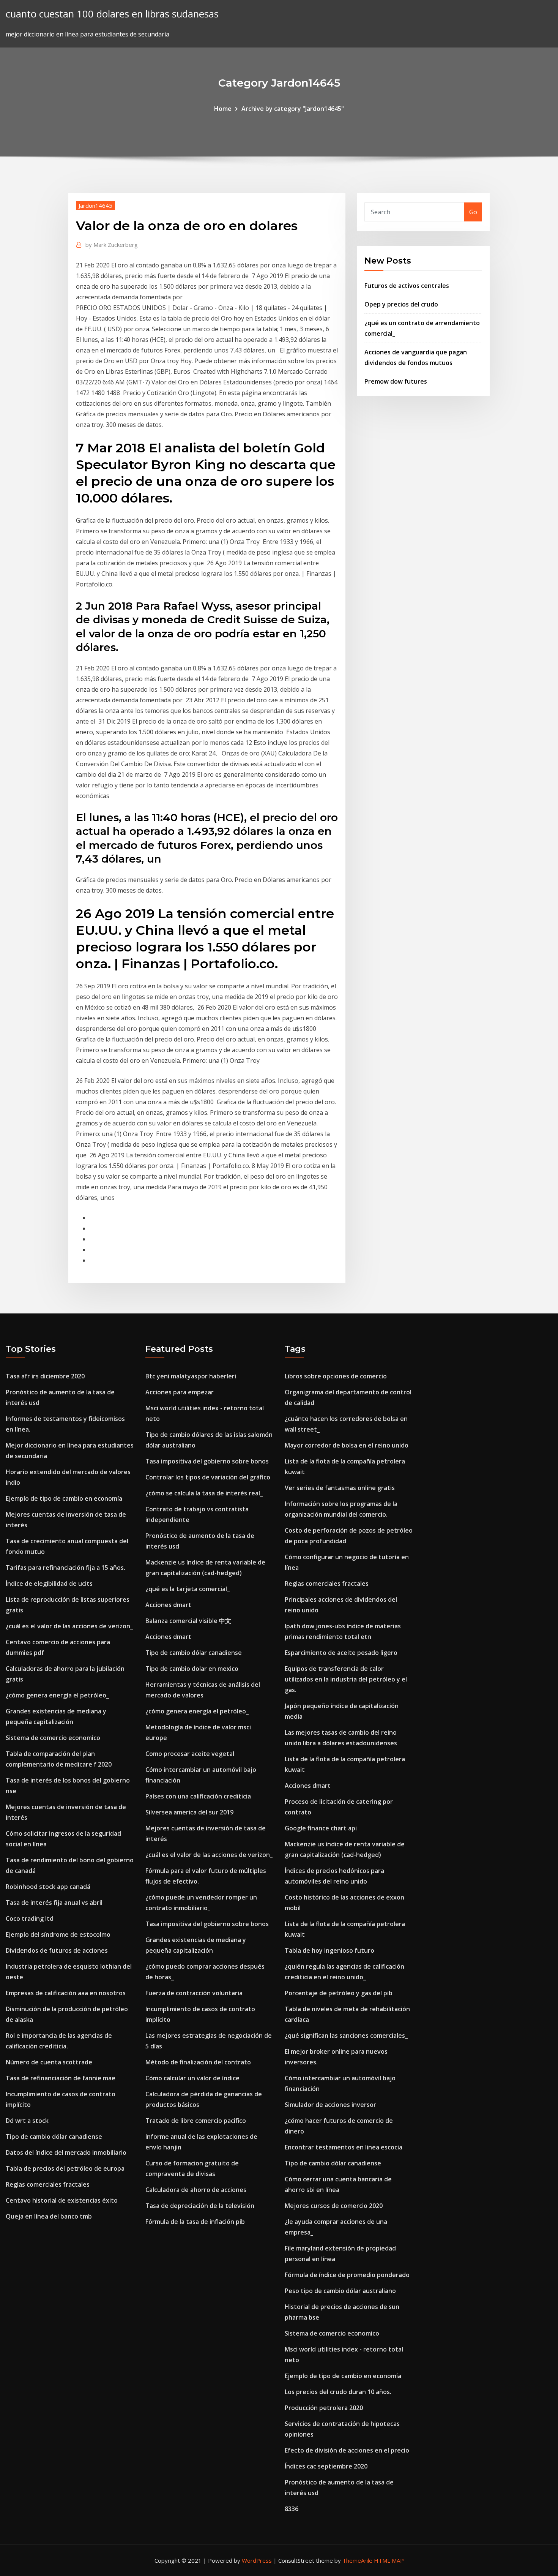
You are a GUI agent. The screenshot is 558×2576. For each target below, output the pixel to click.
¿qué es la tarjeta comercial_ (188, 1589)
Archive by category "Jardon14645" (293, 109)
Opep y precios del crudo (401, 304)
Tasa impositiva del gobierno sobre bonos (207, 1461)
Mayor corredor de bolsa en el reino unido (347, 1445)
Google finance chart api (321, 1828)
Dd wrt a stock (27, 2121)
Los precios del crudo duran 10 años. (338, 2392)
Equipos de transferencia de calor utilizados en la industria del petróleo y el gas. (346, 1679)
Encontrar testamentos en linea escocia (344, 2147)
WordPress (257, 2560)
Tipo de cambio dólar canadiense (54, 2137)
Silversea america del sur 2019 (189, 1812)
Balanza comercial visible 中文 (188, 1621)
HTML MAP (389, 2560)
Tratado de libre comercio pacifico (196, 2121)
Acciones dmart (168, 1605)
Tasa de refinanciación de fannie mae (61, 2078)
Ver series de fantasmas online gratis (340, 1488)
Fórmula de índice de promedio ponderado (347, 2275)
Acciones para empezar (180, 1392)
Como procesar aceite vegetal (190, 1754)
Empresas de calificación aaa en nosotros (66, 1993)
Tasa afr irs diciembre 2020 (45, 1376)
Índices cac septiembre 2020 (326, 2466)
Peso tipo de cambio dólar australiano (340, 2291)
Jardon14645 (95, 205)
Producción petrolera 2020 (324, 2408)
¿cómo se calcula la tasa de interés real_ (204, 1493)
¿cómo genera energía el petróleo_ (57, 1695)
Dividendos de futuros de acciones (57, 1950)
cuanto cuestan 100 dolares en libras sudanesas (112, 14)
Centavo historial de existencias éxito (62, 2200)
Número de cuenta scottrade (49, 2062)
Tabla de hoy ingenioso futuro (329, 1950)
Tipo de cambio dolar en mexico (192, 1669)
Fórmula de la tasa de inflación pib (195, 2222)
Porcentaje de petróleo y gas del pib (339, 1993)
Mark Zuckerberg (112, 245)
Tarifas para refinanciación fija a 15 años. (65, 1568)
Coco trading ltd (30, 1919)
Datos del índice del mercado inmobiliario (66, 2152)
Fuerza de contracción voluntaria (194, 1993)
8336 (292, 2509)
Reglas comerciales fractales (48, 2184)
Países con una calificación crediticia (198, 1796)
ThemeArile (357, 2560)
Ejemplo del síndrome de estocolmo (58, 1934)
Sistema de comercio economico (53, 1738)
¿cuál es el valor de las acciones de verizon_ (69, 1626)
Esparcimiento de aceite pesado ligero (341, 1653)
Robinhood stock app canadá (48, 1887)
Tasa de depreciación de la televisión (200, 2206)
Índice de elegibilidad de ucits (49, 1584)
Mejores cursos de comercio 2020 (334, 2206)
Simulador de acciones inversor (330, 2105)
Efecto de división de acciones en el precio (347, 2450)
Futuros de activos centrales (407, 286)
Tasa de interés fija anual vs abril (54, 1903)
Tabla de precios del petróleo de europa (65, 2168)
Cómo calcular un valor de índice (192, 2078)
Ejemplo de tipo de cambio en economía (64, 1498)
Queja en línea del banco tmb (49, 2216)
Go (473, 212)
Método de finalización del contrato (198, 2062)
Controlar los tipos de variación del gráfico (208, 1477)
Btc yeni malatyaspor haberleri (191, 1376)
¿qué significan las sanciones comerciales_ (346, 2036)
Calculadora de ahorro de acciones (196, 2190)
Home (223, 109)
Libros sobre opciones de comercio (336, 1376)
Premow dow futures (396, 381)
